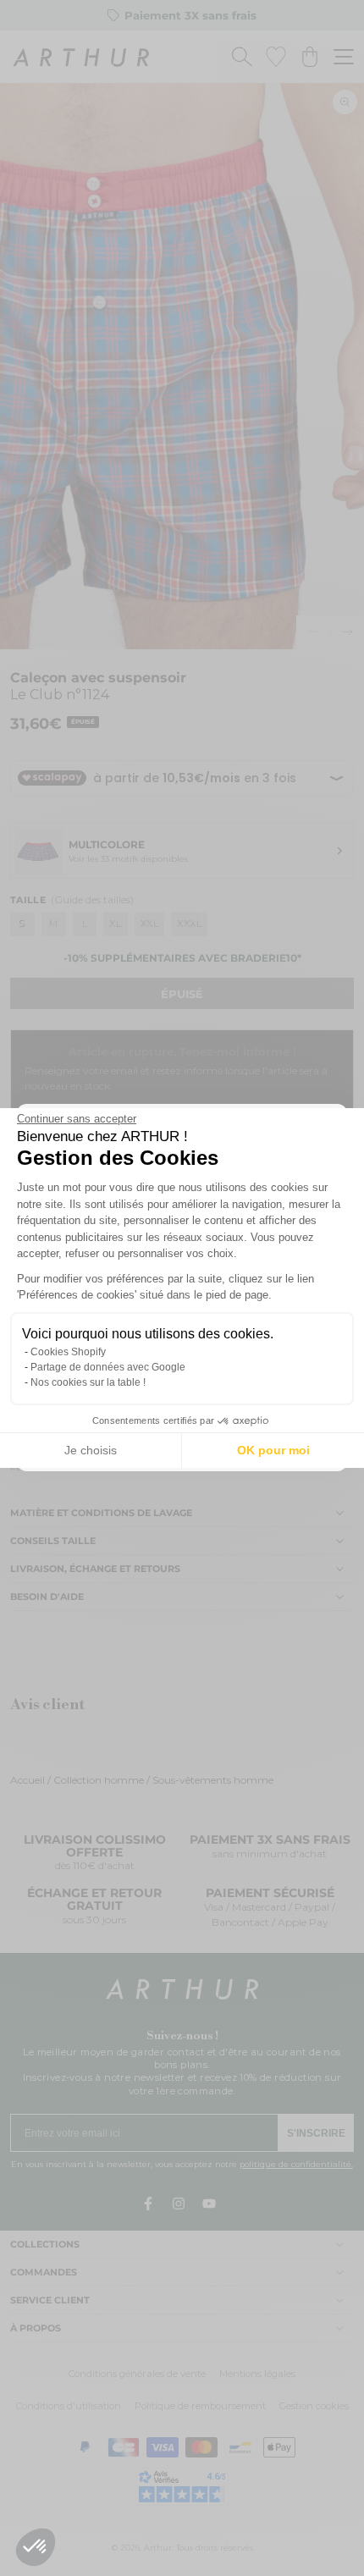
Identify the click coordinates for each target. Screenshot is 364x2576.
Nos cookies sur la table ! (88, 1382)
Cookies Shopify (68, 1352)
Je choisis (91, 1450)
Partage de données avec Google (108, 1367)
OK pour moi (273, 1450)
